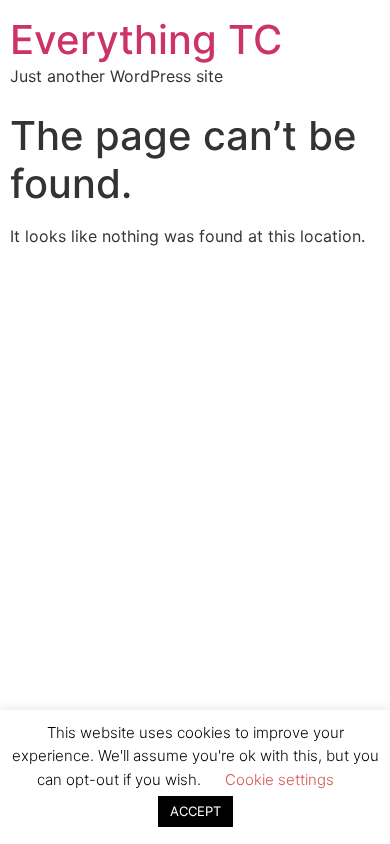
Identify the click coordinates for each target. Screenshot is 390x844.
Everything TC (146, 39)
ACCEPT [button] (195, 811)
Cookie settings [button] (279, 779)
